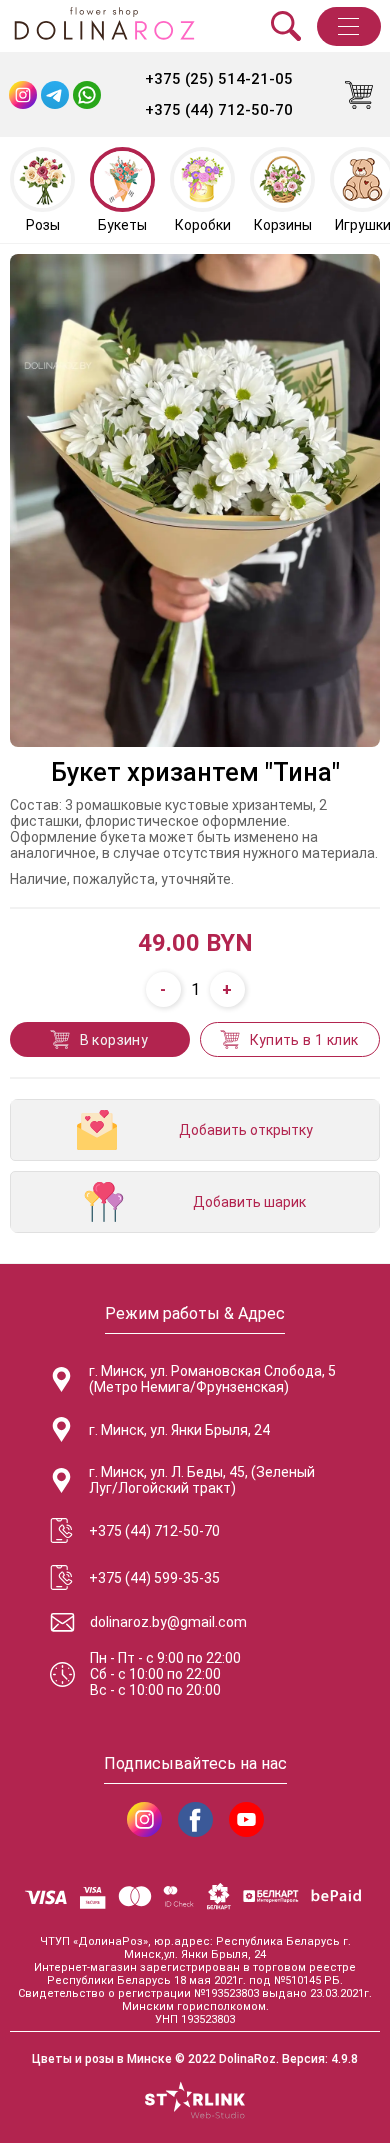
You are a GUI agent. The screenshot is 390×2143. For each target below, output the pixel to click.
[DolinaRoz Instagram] (144, 1819)
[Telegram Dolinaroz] (55, 95)
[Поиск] (286, 26)
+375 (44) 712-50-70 (219, 110)
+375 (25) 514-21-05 (219, 79)
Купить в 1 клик (304, 1040)
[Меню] (349, 26)
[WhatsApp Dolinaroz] (87, 95)
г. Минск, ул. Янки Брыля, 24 (179, 1430)
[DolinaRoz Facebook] (195, 1819)
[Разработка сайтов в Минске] (195, 2102)
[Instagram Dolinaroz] (23, 95)
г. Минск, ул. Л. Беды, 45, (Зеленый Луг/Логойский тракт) (202, 1480)
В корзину (114, 1040)
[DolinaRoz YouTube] (246, 1819)
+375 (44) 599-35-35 (154, 1578)
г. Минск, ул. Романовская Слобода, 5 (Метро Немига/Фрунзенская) (212, 1379)
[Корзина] (359, 95)
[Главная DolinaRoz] (104, 26)
